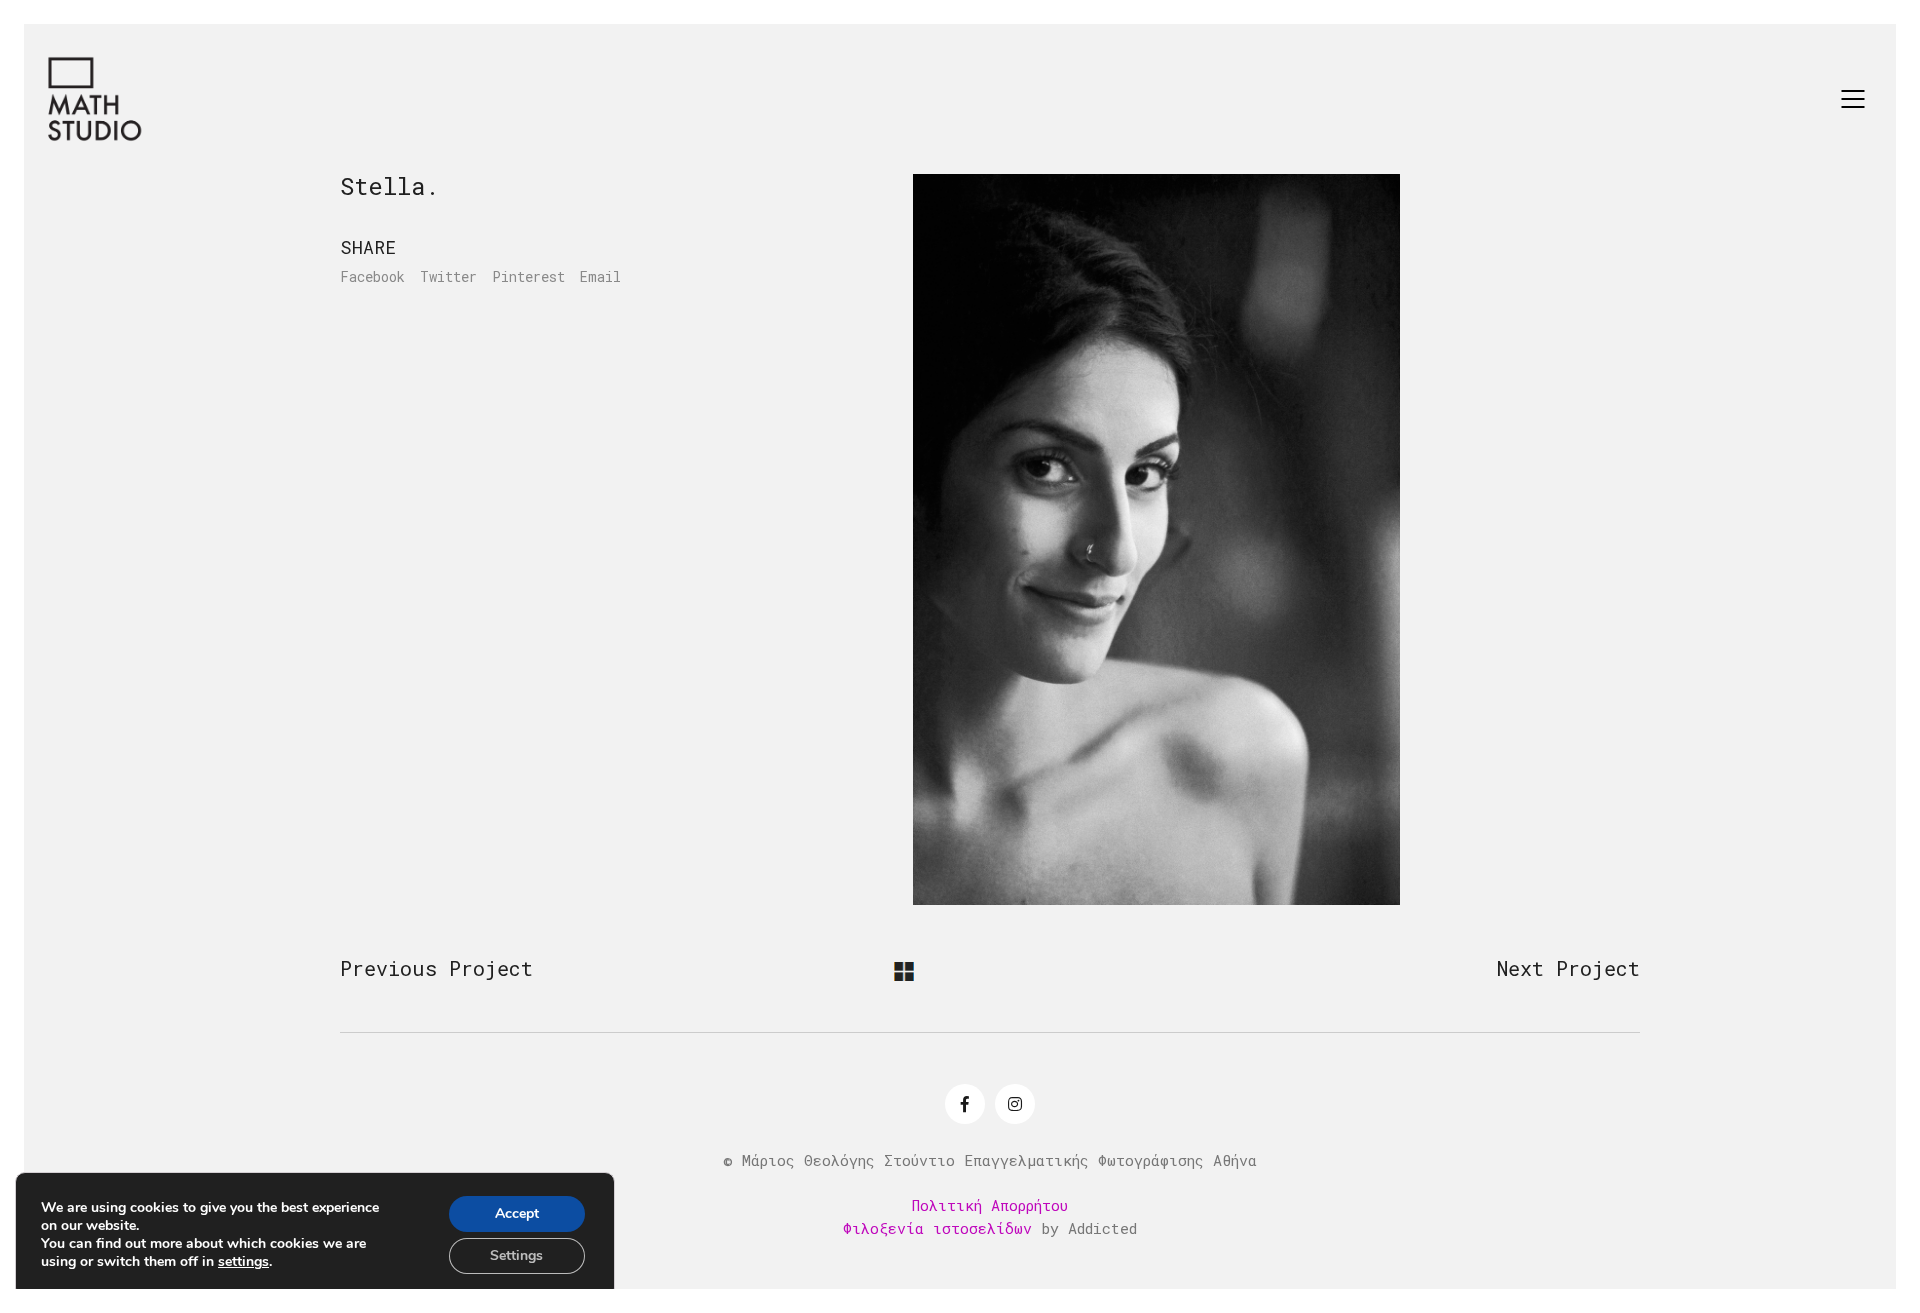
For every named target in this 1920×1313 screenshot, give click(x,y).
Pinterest (528, 277)
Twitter (448, 277)
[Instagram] (1015, 1104)
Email (600, 277)
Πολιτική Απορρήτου (990, 1205)
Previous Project (436, 968)
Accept (517, 1213)
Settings (516, 1255)
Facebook (372, 277)
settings (243, 1262)
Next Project (1568, 968)
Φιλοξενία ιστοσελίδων (937, 1228)
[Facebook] (965, 1104)
